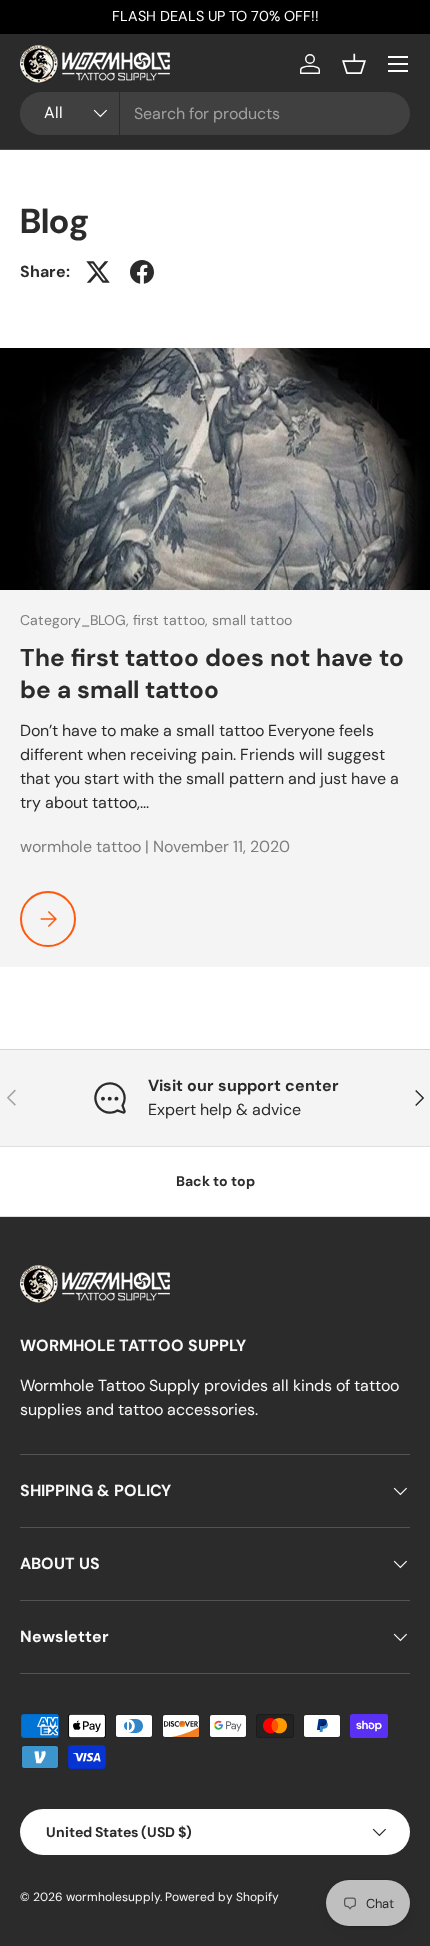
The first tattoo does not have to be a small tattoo (212, 674)
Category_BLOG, (76, 620)
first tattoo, (172, 620)
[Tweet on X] (98, 272)
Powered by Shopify (222, 1897)
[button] (354, 64)
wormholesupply (113, 1897)
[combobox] (215, 113)
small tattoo (252, 620)
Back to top (215, 1181)
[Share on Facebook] (142, 272)
